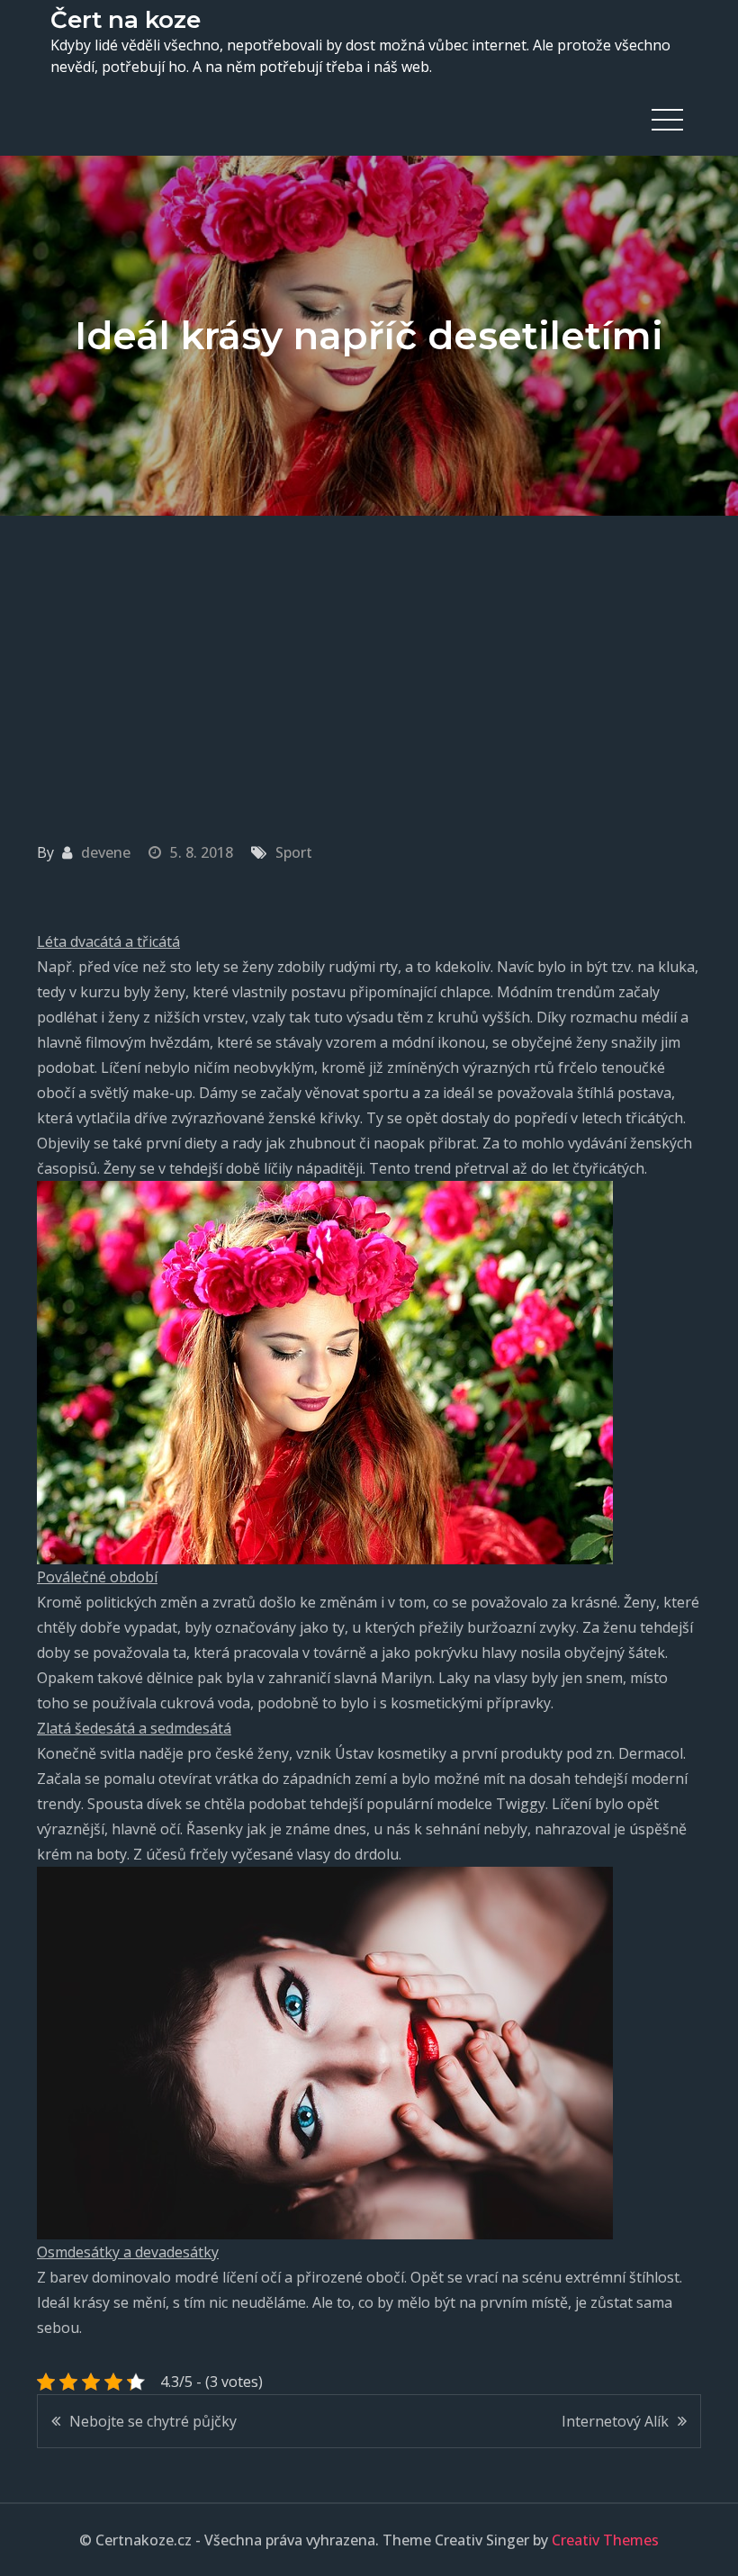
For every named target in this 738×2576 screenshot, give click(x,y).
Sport (294, 852)
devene (106, 852)
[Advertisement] (369, 651)
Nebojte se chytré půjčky (153, 2421)
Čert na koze (126, 20)
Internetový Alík (615, 2421)
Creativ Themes (605, 2540)
